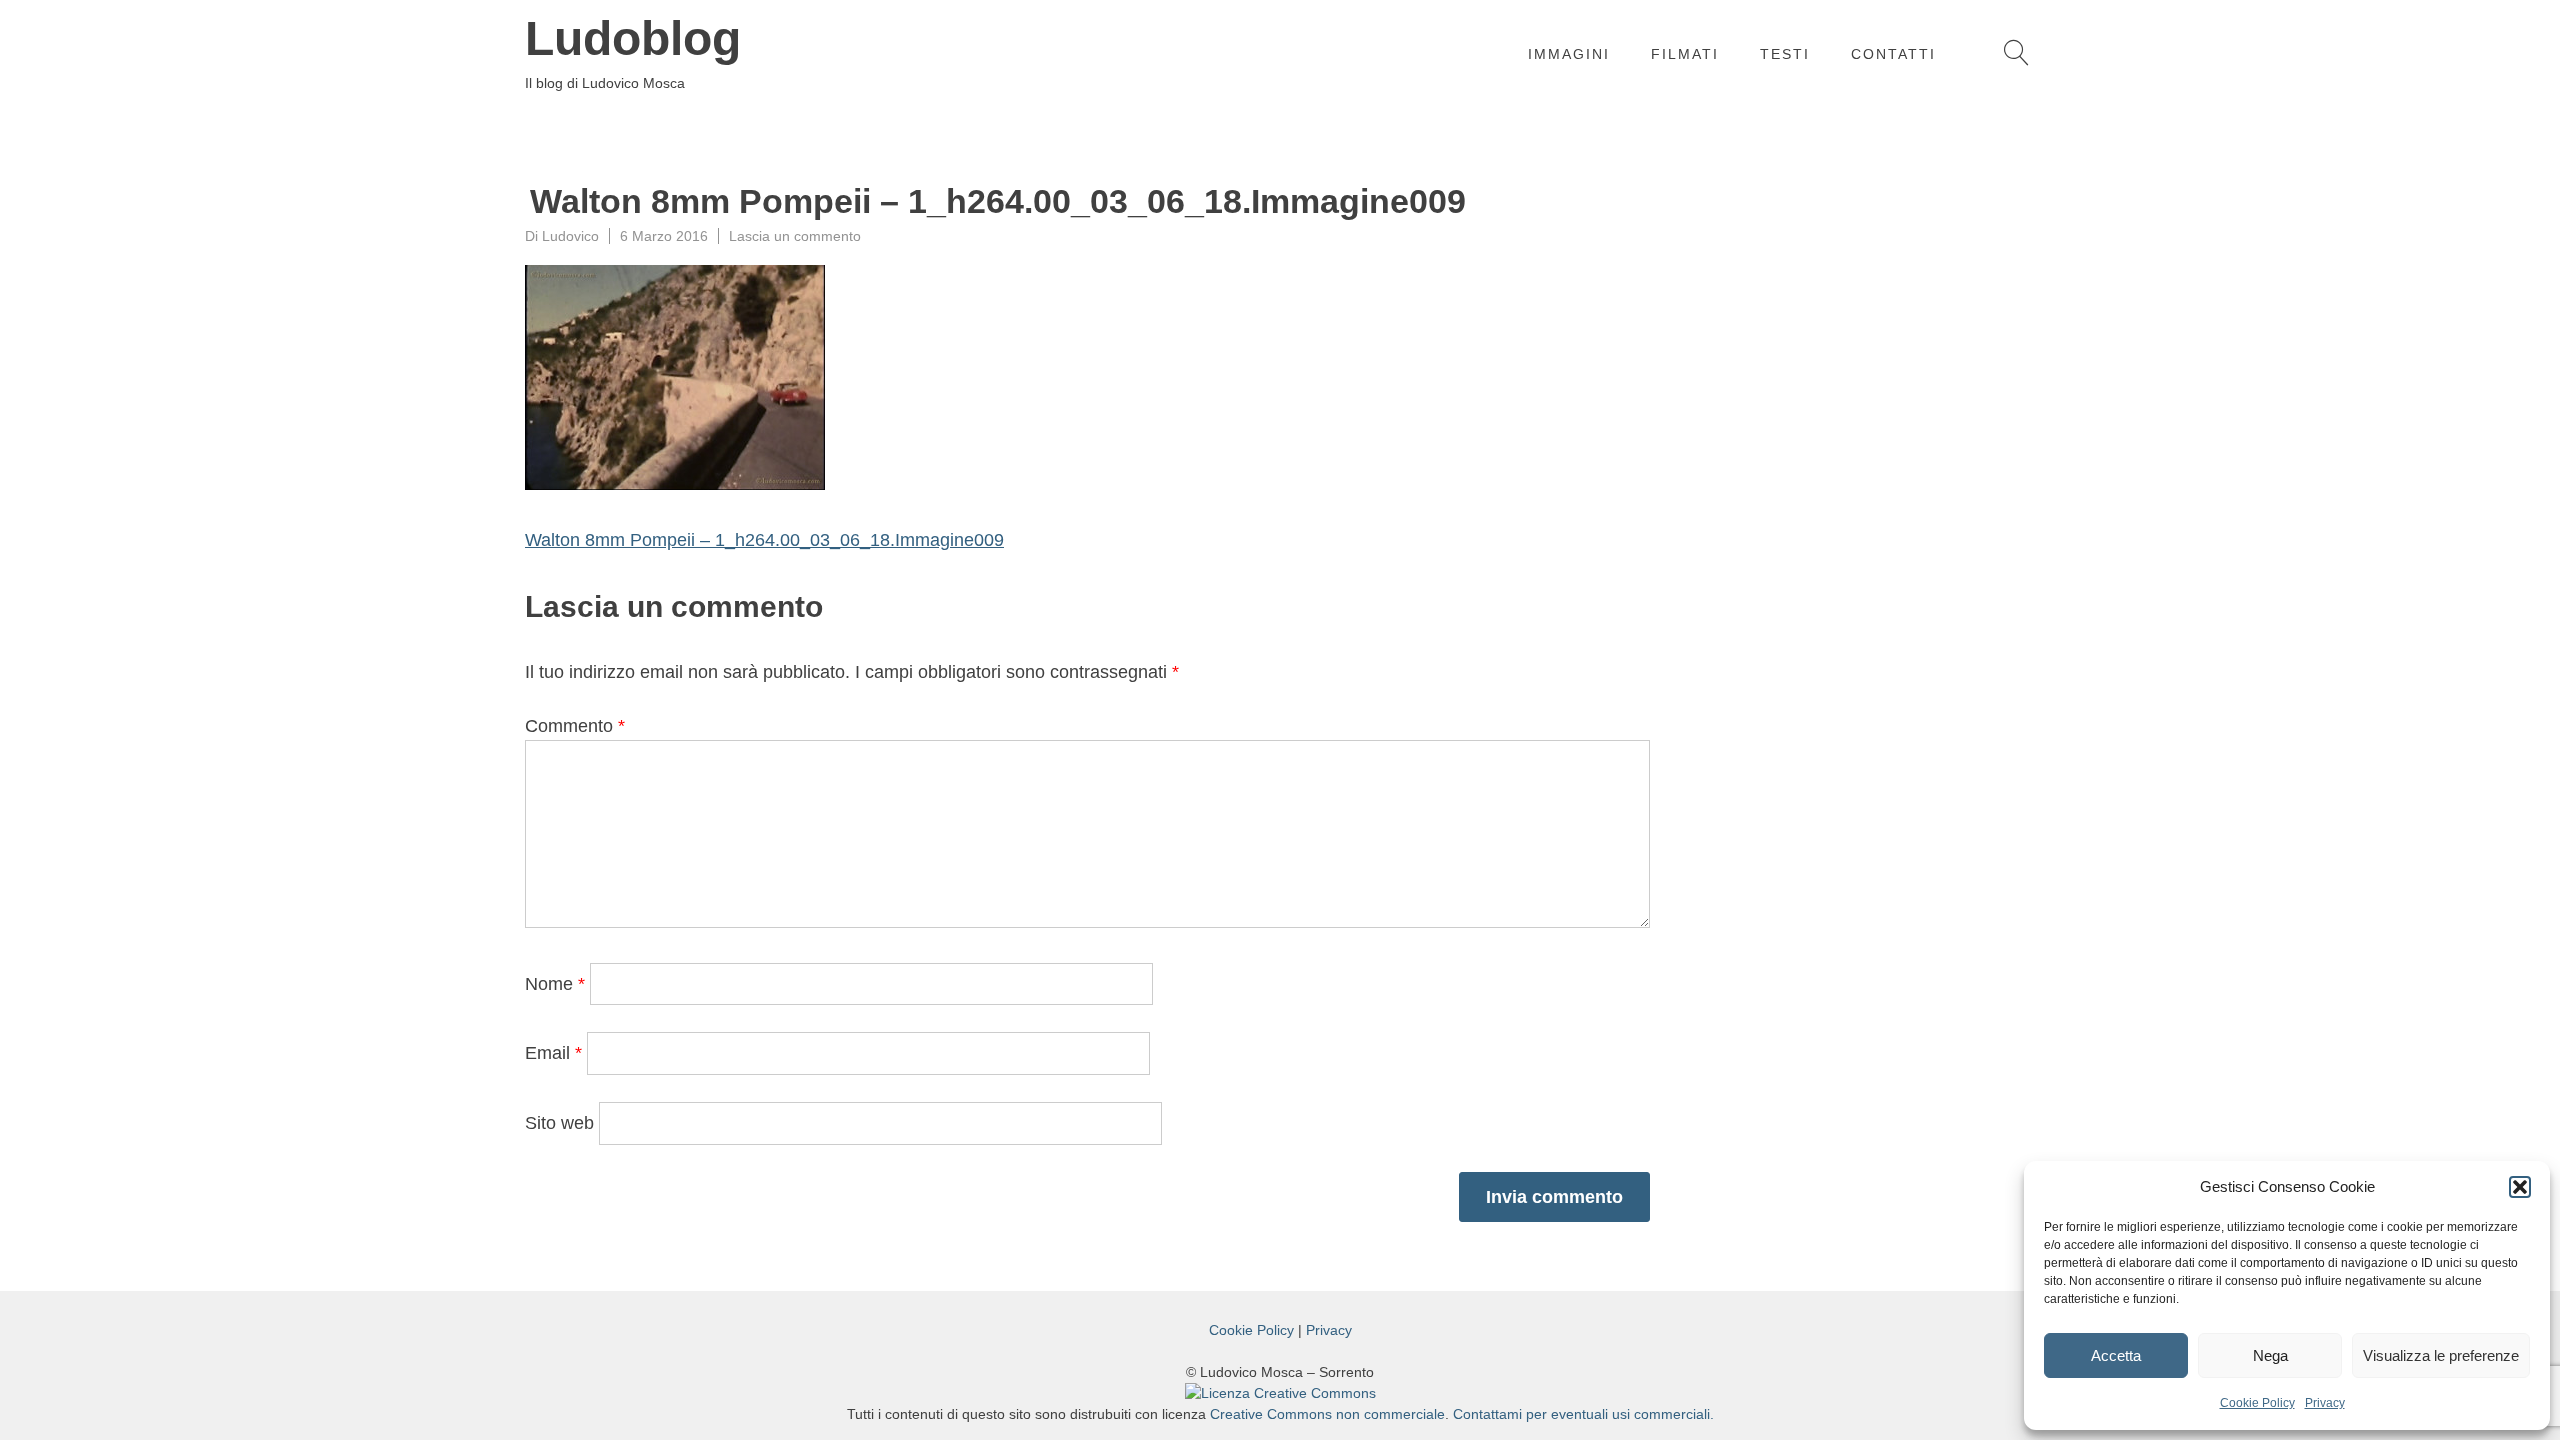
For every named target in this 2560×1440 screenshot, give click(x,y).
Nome (555, 984)
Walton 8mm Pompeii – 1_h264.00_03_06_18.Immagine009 (764, 540)
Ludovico (570, 236)
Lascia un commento (795, 236)
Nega (2270, 1355)
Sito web (559, 1123)
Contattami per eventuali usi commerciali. (1583, 1414)
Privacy (2325, 1403)
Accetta (2116, 1355)
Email (553, 1053)
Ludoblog (633, 39)
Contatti (1893, 54)
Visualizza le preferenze (2441, 1355)
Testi (1785, 54)
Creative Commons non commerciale (1327, 1414)
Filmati (1685, 54)
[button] (2520, 1187)
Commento (575, 726)
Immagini (1569, 54)
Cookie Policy (2257, 1403)
